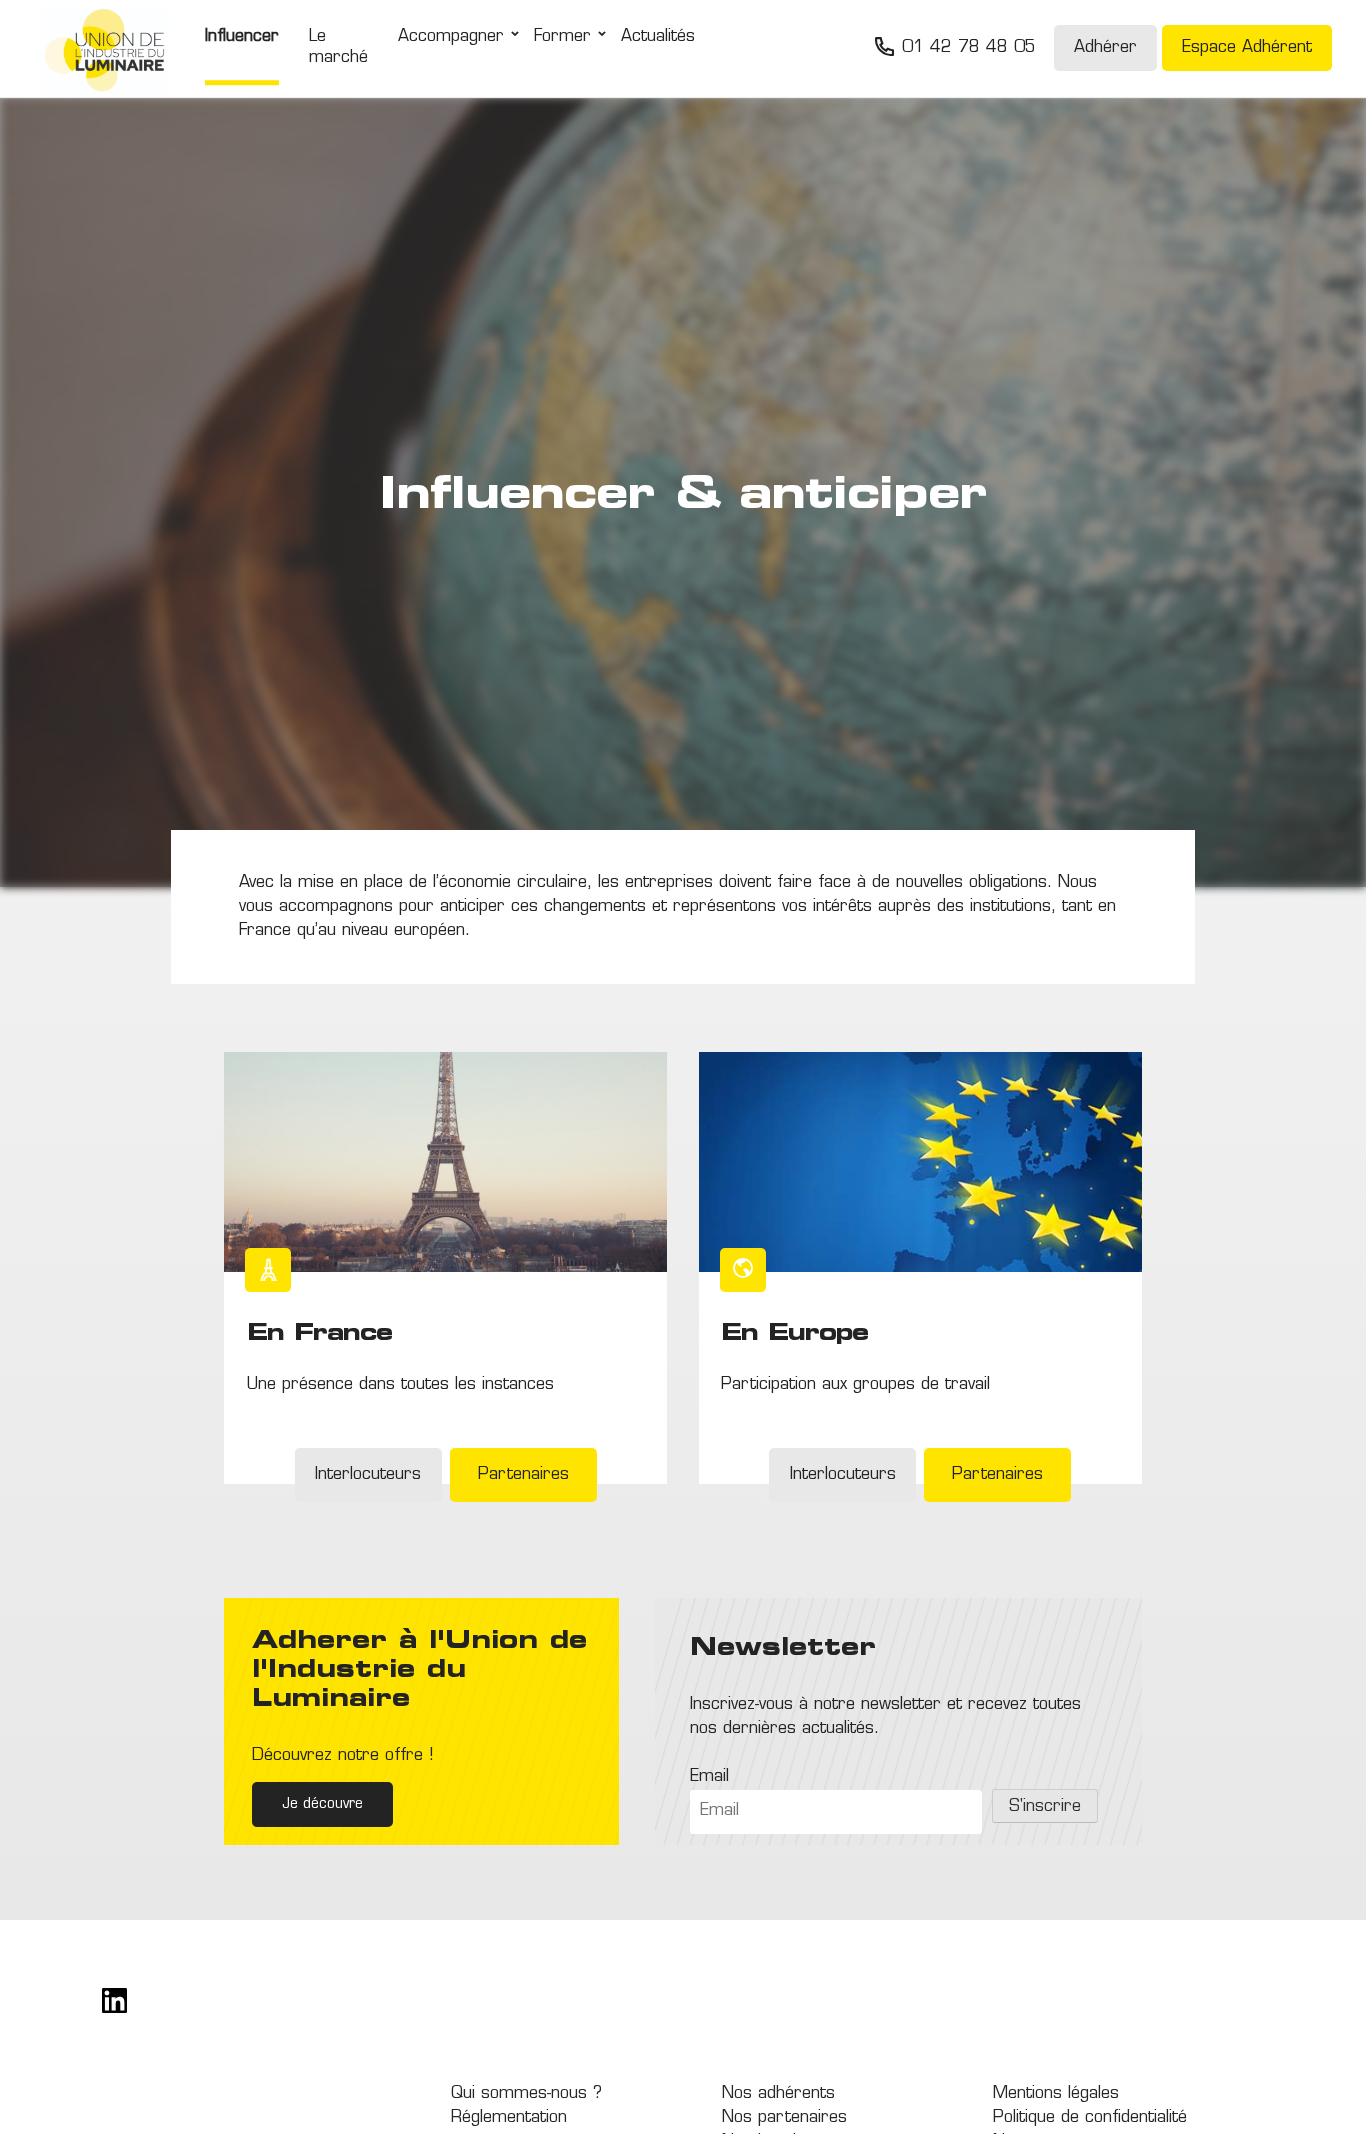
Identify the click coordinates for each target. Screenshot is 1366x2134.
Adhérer (1105, 49)
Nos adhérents (778, 2094)
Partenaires (523, 1475)
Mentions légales (1056, 2094)
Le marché (338, 48)
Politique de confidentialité (1090, 2118)
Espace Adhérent (1247, 49)
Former (562, 38)
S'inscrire (1045, 1807)
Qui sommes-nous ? (526, 2094)
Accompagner (451, 38)
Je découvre (322, 1804)
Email (709, 1777)
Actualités (658, 38)
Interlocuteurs (368, 1475)
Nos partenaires (784, 2118)
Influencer (242, 38)
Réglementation (509, 2118)
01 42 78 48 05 (969, 49)
